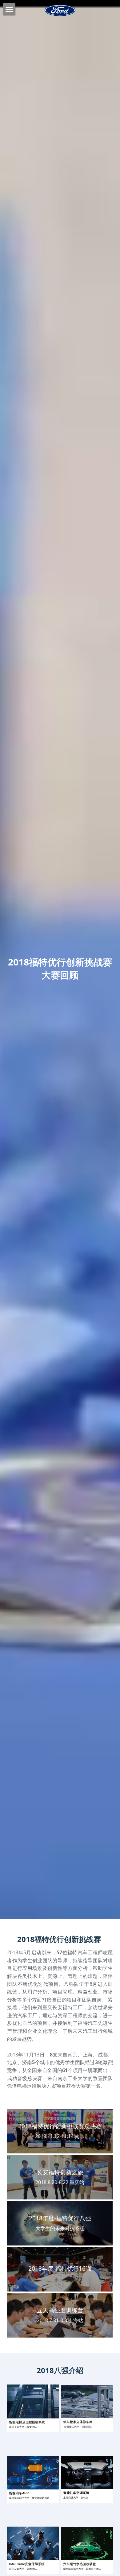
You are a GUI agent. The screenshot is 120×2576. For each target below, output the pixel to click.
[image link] (33, 2408)
